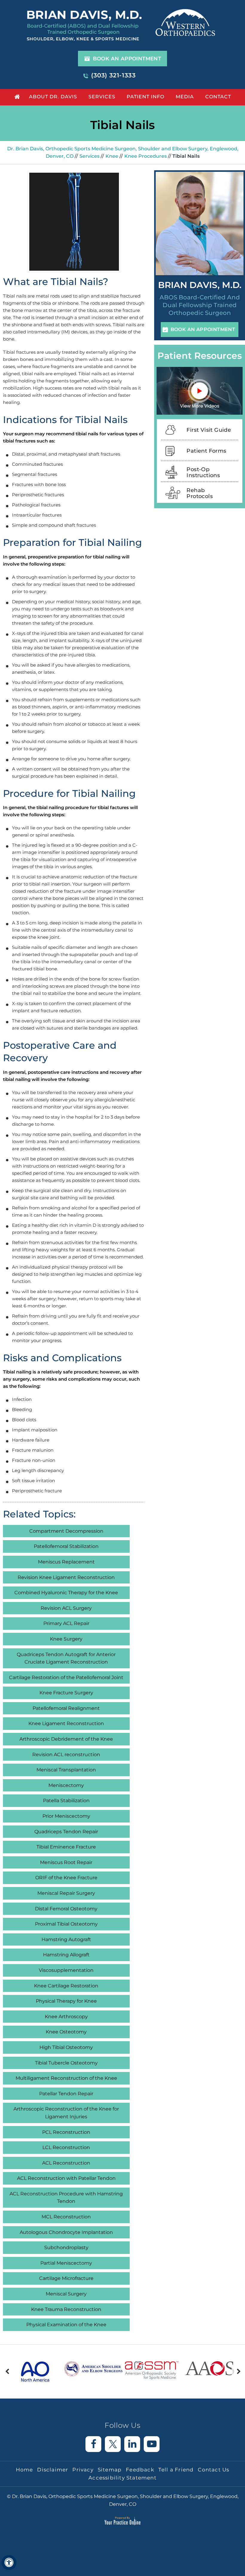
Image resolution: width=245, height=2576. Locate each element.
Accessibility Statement (122, 2478)
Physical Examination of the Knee (66, 2325)
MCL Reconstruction (66, 2217)
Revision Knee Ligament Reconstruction (66, 1577)
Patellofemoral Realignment (66, 1708)
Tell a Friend (176, 2470)
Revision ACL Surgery (66, 1608)
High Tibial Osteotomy (66, 2047)
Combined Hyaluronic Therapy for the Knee (66, 1593)
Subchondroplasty (66, 2248)
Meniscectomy (66, 1785)
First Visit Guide (209, 430)
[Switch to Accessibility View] (9, 2563)
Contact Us (213, 2470)
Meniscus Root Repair (66, 1862)
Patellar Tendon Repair (66, 2094)
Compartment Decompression (66, 1531)
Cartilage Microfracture (66, 2278)
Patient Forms (206, 451)
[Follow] (93, 2444)
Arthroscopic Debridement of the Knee (66, 1739)
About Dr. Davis (53, 97)
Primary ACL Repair (66, 1623)
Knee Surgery (66, 1639)
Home (16, 96)
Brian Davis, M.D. (200, 285)
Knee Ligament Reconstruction (66, 1723)
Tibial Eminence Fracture (66, 1847)
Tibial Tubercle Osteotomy (66, 2063)
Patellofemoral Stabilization (66, 1546)
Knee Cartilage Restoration (66, 1986)
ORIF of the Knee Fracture (66, 1878)
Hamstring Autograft (66, 1939)
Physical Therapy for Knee (66, 2001)
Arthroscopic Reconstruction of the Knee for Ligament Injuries (66, 2113)
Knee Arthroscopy (66, 2017)
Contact (218, 97)
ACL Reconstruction (66, 2163)
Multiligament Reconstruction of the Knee (66, 2078)
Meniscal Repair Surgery (66, 1893)
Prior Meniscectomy (66, 1816)
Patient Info (146, 97)
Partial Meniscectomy (66, 2263)
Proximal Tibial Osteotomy (66, 1924)
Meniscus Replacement (66, 1562)
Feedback (140, 2470)
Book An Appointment (127, 59)
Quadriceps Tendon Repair (66, 1832)
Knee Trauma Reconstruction (66, 2309)
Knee (112, 156)
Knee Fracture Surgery (66, 1693)
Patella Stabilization (66, 1801)
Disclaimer (53, 2470)
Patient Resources (200, 356)
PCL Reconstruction (66, 2132)
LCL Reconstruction (66, 2147)
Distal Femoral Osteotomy (66, 1909)
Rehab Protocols (200, 493)
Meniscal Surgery (66, 2294)
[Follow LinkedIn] (132, 2444)
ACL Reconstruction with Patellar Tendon (66, 2178)
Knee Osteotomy (66, 2032)
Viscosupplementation (66, 1970)
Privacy (83, 2470)
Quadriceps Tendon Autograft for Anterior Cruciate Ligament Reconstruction (66, 1658)
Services (102, 97)
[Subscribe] (152, 2444)
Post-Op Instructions (203, 472)
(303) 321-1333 (113, 75)
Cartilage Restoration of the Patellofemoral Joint (66, 1677)
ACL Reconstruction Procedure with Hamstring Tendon (66, 2198)
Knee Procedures (146, 156)
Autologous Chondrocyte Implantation (66, 2232)
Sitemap (110, 2470)
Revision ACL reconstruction (66, 1755)
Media (185, 97)
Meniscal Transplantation (66, 1770)
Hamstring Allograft (66, 1955)
